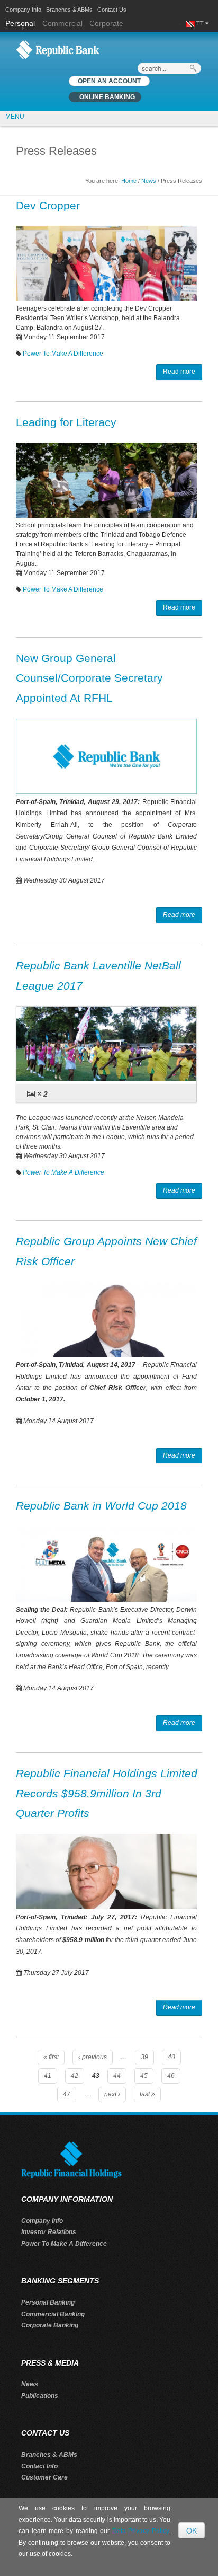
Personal (21, 23)
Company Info (23, 10)
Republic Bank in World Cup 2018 (101, 1506)
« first (51, 2057)
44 (117, 2076)
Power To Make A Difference (63, 354)
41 (48, 2076)
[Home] (58, 49)
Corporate (106, 23)
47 (67, 2094)
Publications (40, 2396)
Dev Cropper (48, 205)
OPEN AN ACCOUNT (109, 81)
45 (144, 2076)
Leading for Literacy (66, 422)
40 (171, 2057)
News (149, 181)
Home (129, 181)
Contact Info (39, 2466)
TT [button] (201, 23)
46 (171, 2076)
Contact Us (112, 10)
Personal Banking (48, 2302)
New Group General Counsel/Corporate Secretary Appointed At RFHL (89, 678)
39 (144, 2057)
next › (112, 2094)
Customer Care (44, 2477)
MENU (15, 117)
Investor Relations (49, 2232)
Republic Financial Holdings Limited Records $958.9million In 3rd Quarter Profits (107, 1793)
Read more (179, 372)
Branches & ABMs (69, 10)
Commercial (62, 23)
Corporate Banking (50, 2325)
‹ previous (93, 2057)
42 (75, 2076)
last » (147, 2094)
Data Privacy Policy (140, 2531)
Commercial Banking (53, 2314)
